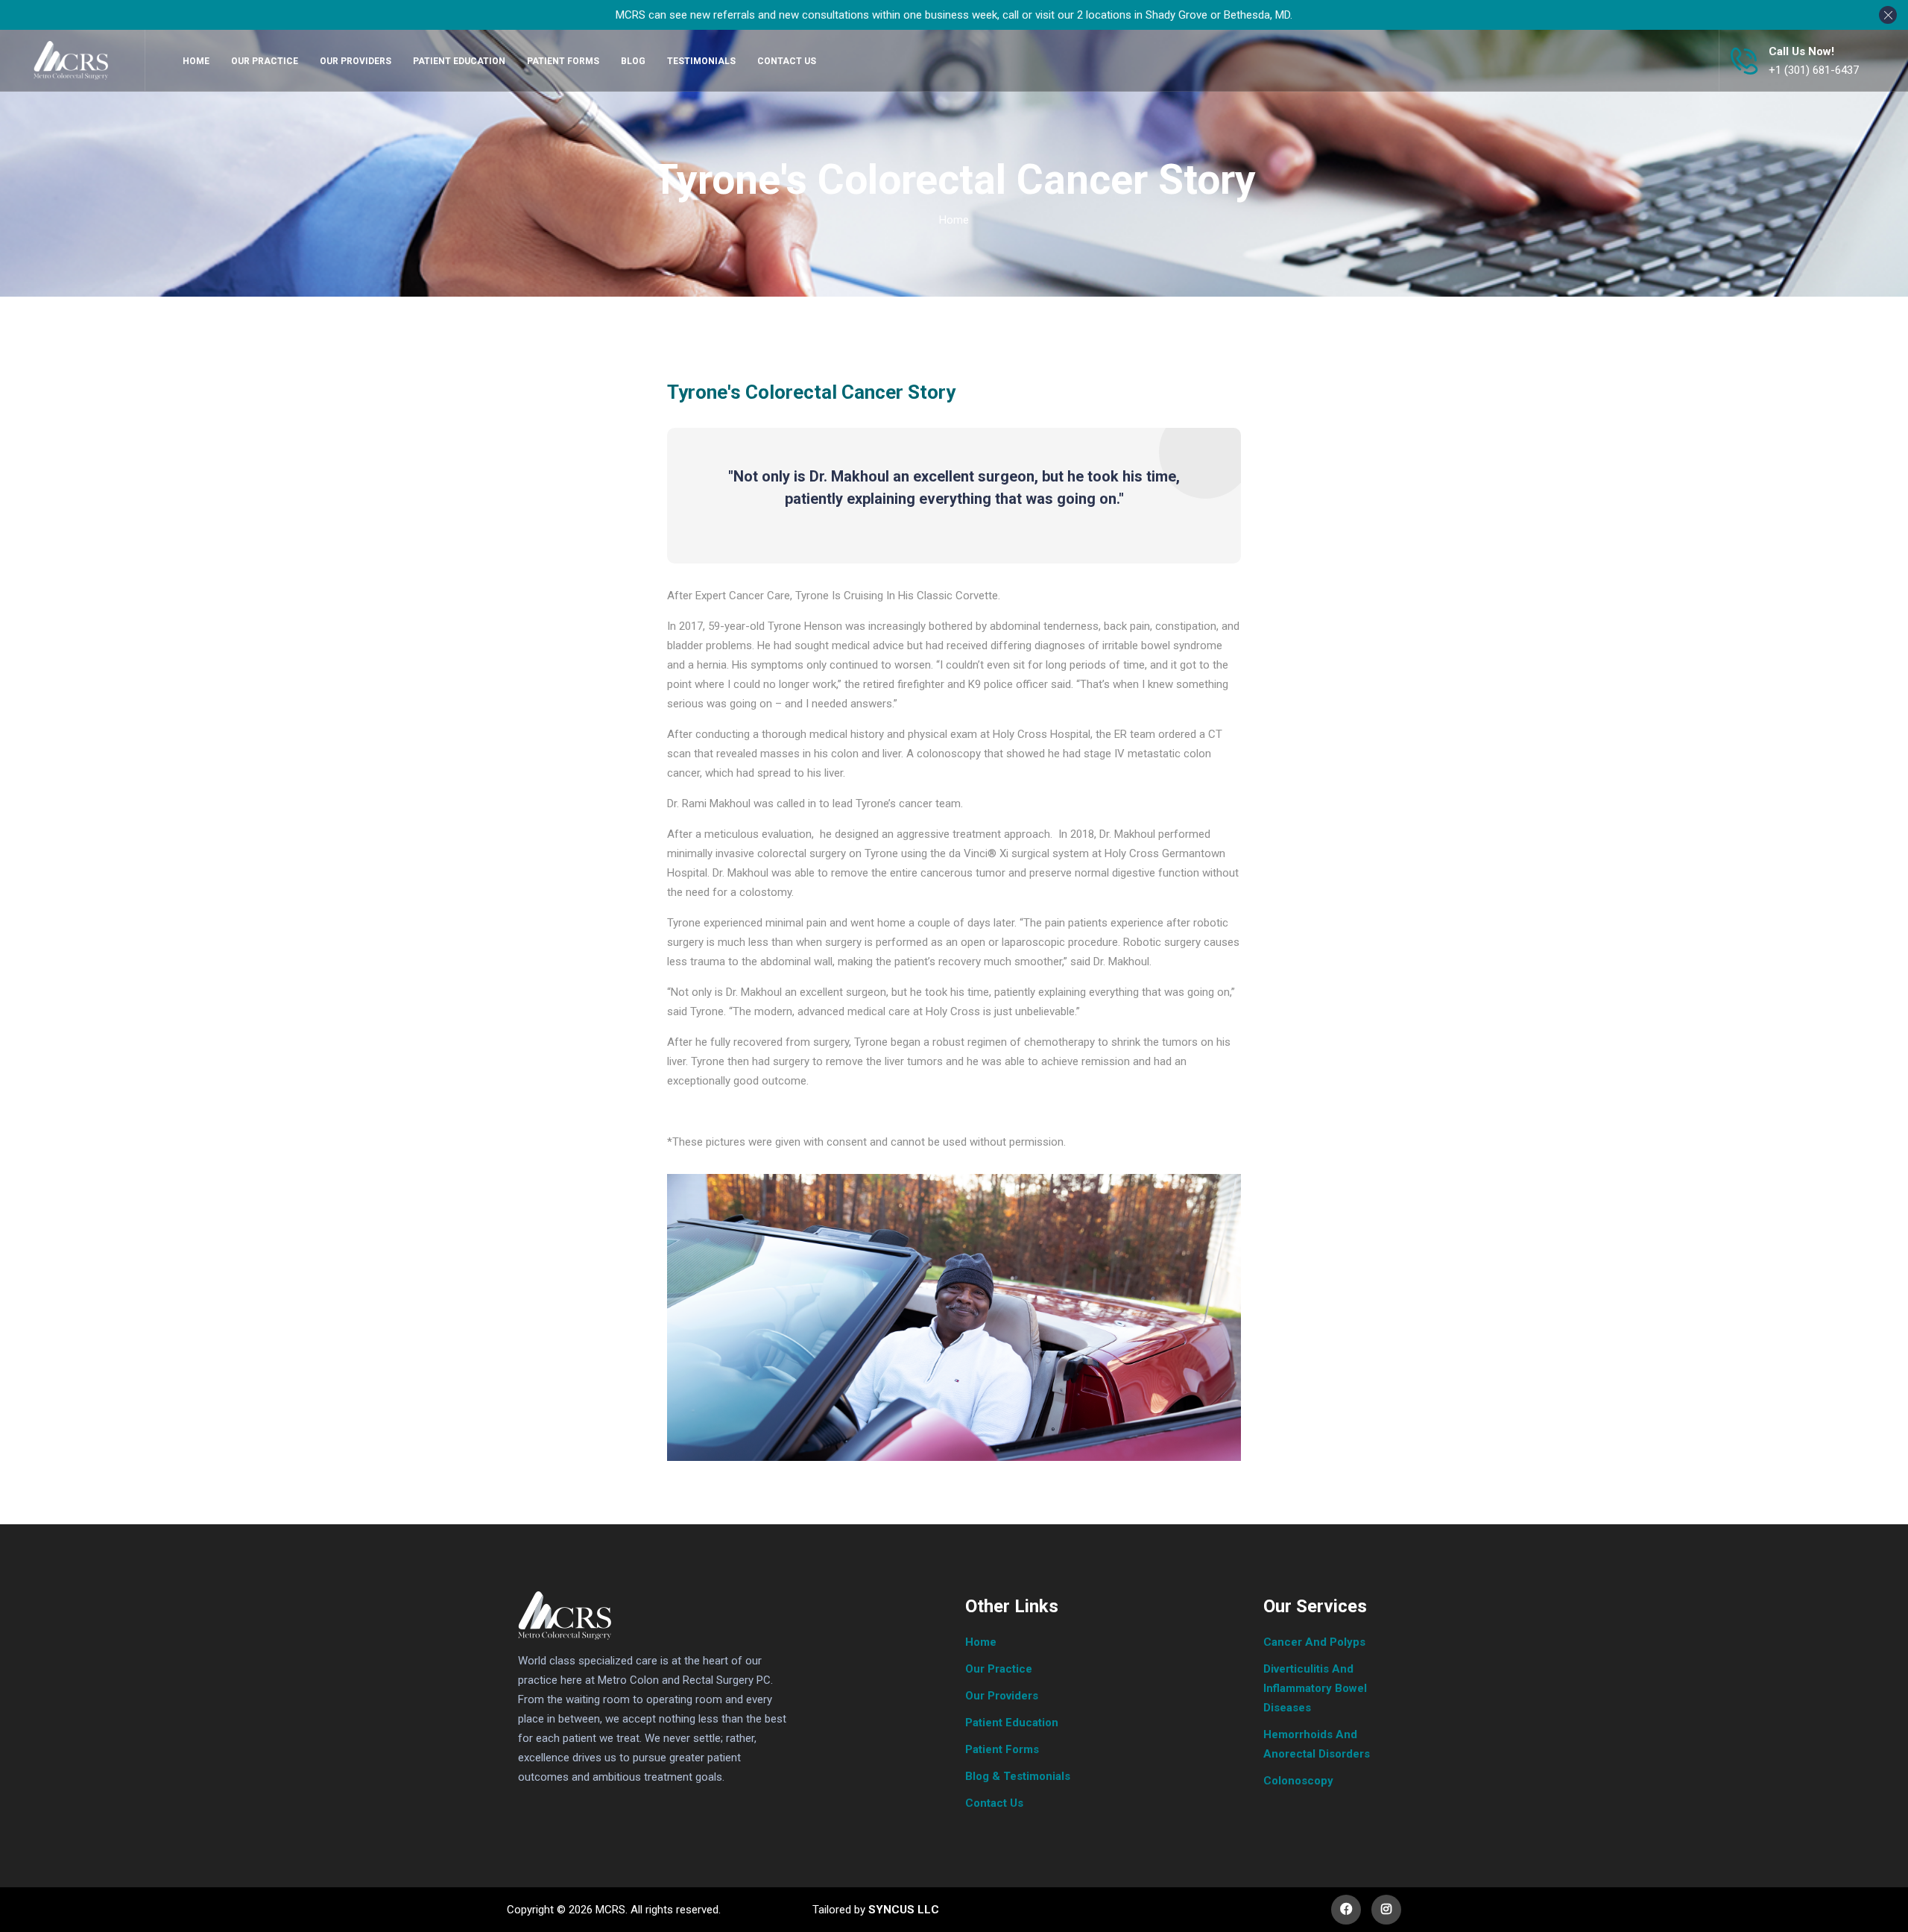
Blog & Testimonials (1018, 1776)
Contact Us (994, 1803)
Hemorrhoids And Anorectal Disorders (1317, 1744)
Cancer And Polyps (1314, 1642)
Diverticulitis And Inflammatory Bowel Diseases (1315, 1688)
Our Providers (1002, 1696)
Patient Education (1012, 1723)
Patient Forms (1002, 1749)
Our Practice (999, 1669)
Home (954, 220)
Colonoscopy (1298, 1781)
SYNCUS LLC (902, 1910)
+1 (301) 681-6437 (1814, 70)
